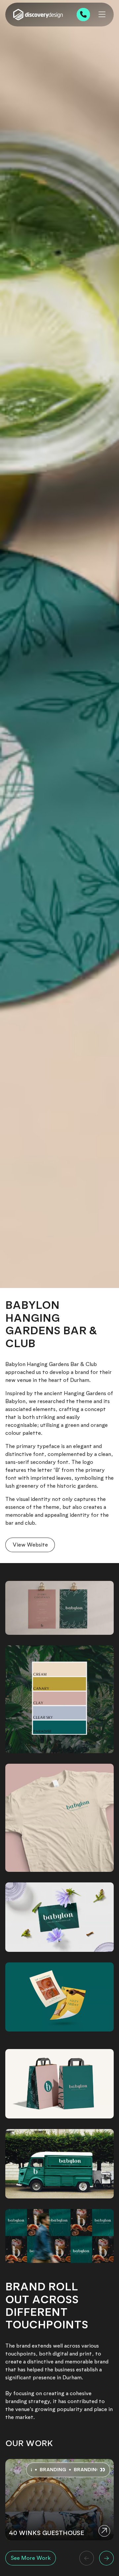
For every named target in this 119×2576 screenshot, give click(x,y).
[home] (38, 15)
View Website (30, 1545)
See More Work (31, 2558)
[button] (87, 2558)
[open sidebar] (102, 15)
